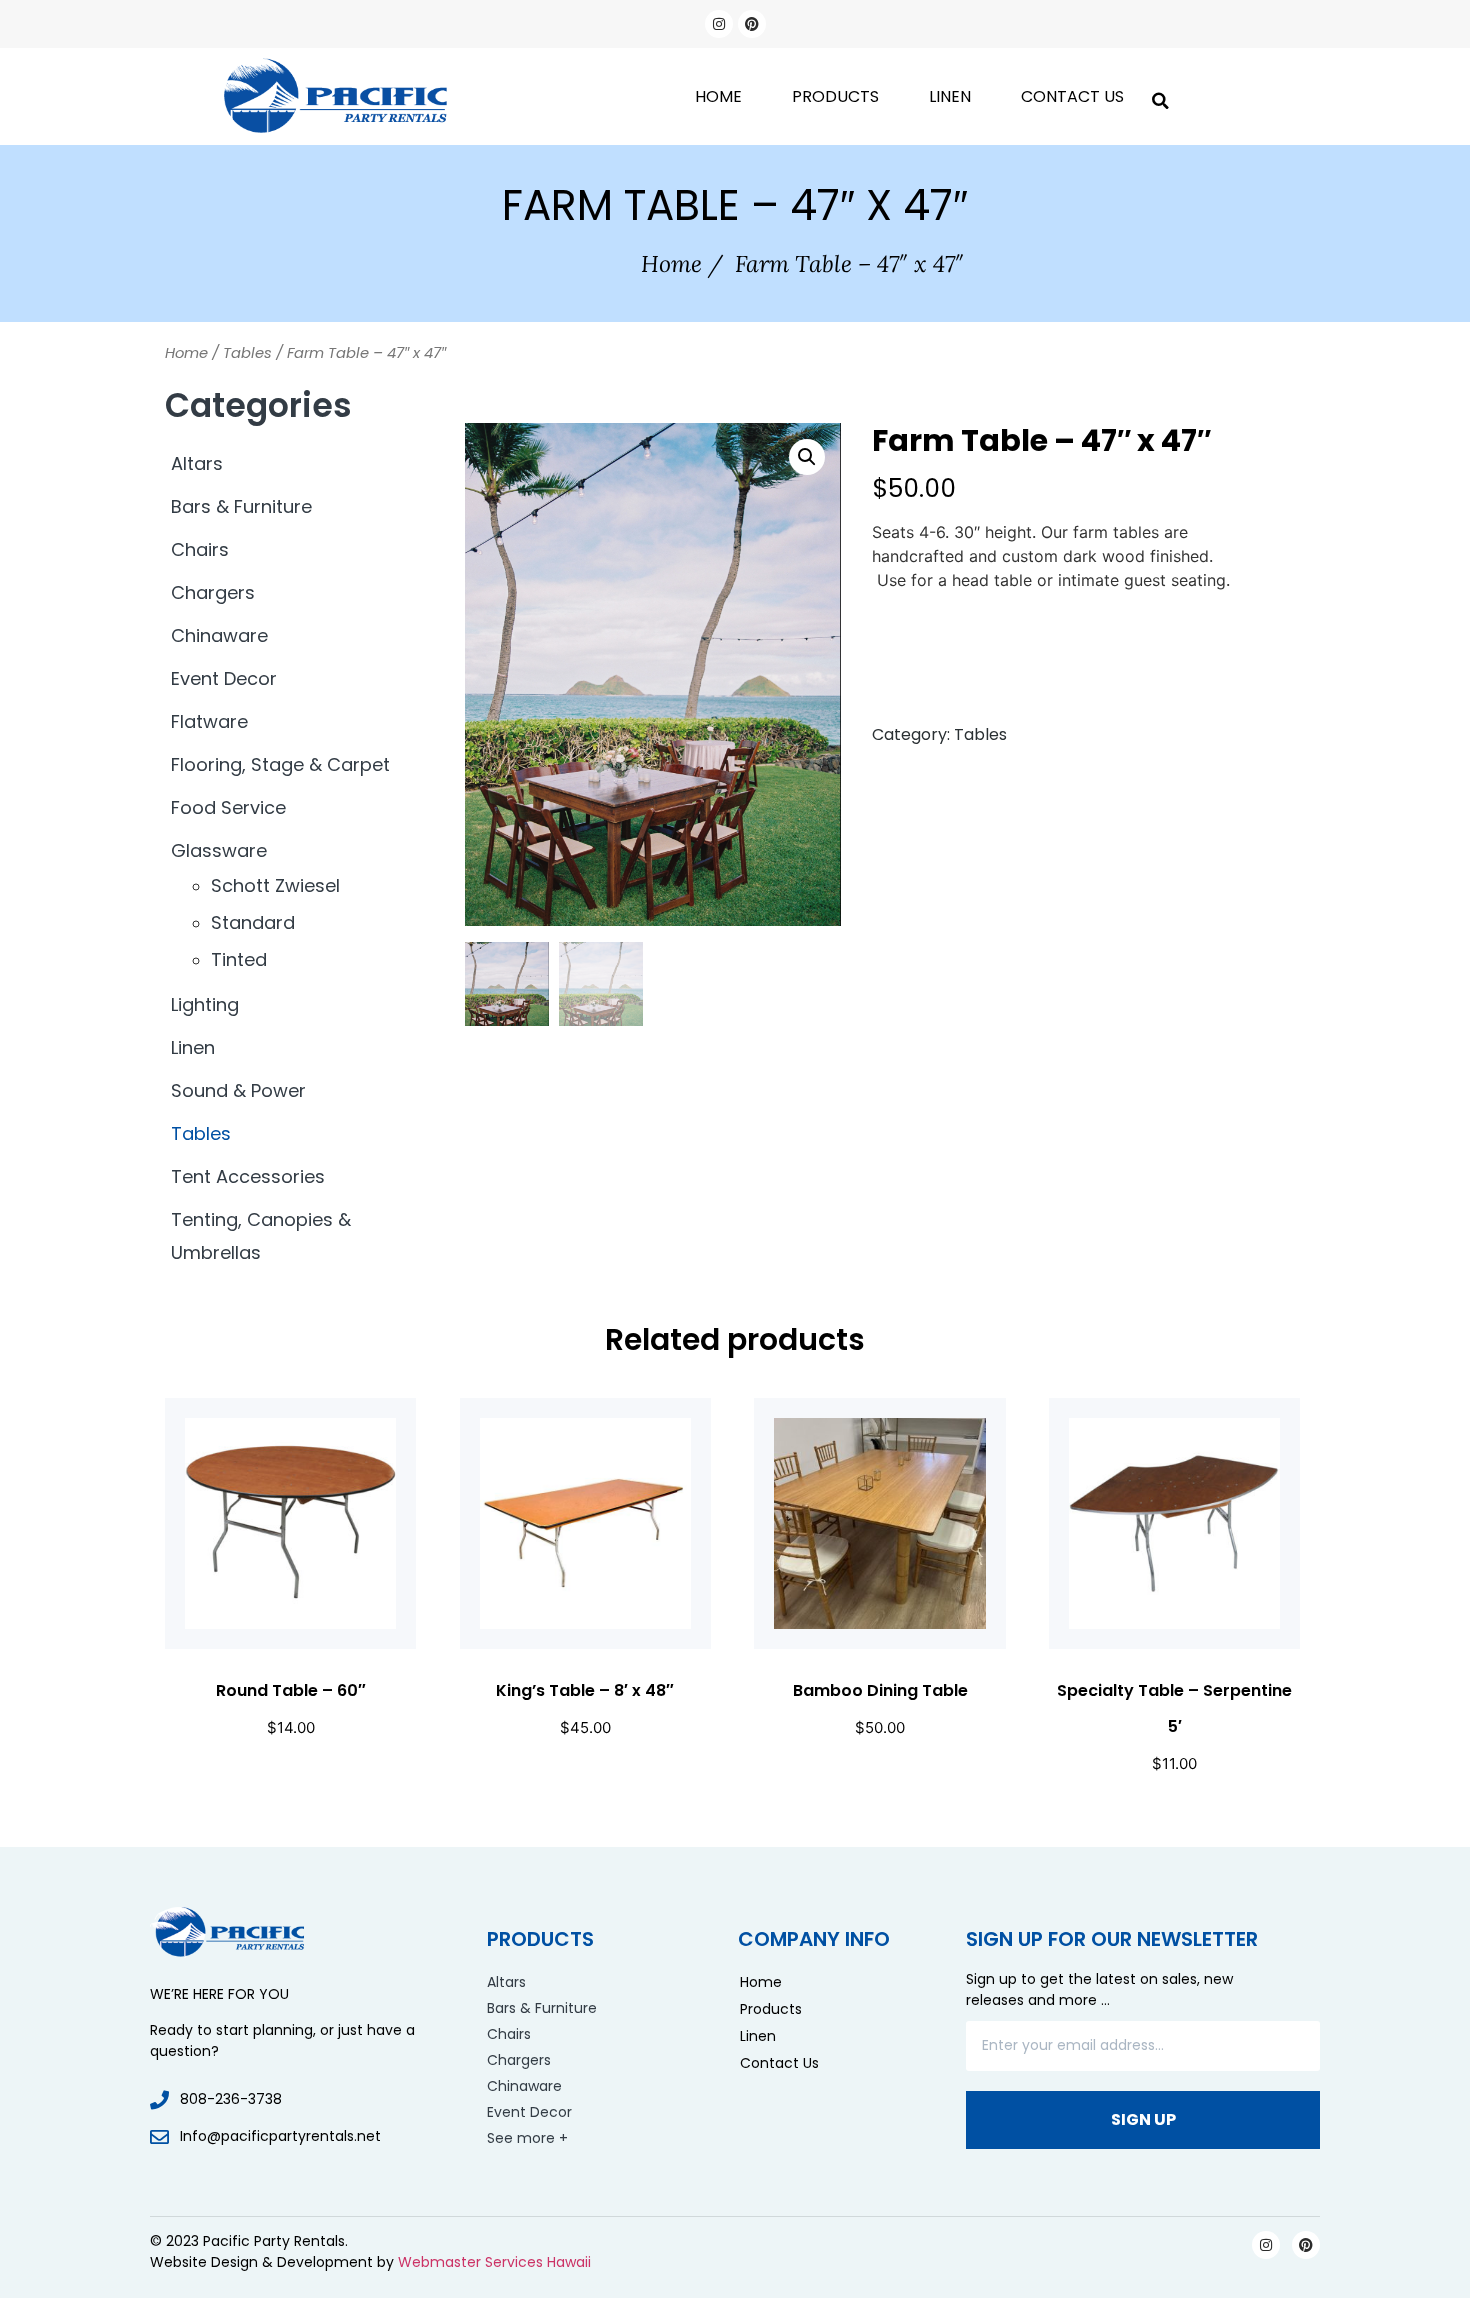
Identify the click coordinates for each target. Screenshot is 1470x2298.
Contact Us (1072, 96)
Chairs (200, 549)
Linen (950, 96)
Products (835, 96)
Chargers (213, 592)
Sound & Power (238, 1090)
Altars (197, 463)
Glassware (219, 850)
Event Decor (224, 678)
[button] (1160, 96)
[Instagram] (719, 24)
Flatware (209, 721)
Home (718, 96)
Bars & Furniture (241, 506)
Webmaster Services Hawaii (494, 2262)
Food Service (228, 807)
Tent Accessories (248, 1176)
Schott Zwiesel (275, 885)
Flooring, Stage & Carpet (280, 764)
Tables (247, 353)
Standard (253, 922)
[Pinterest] (752, 24)
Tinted (239, 959)
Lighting (205, 1004)
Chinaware (219, 635)
